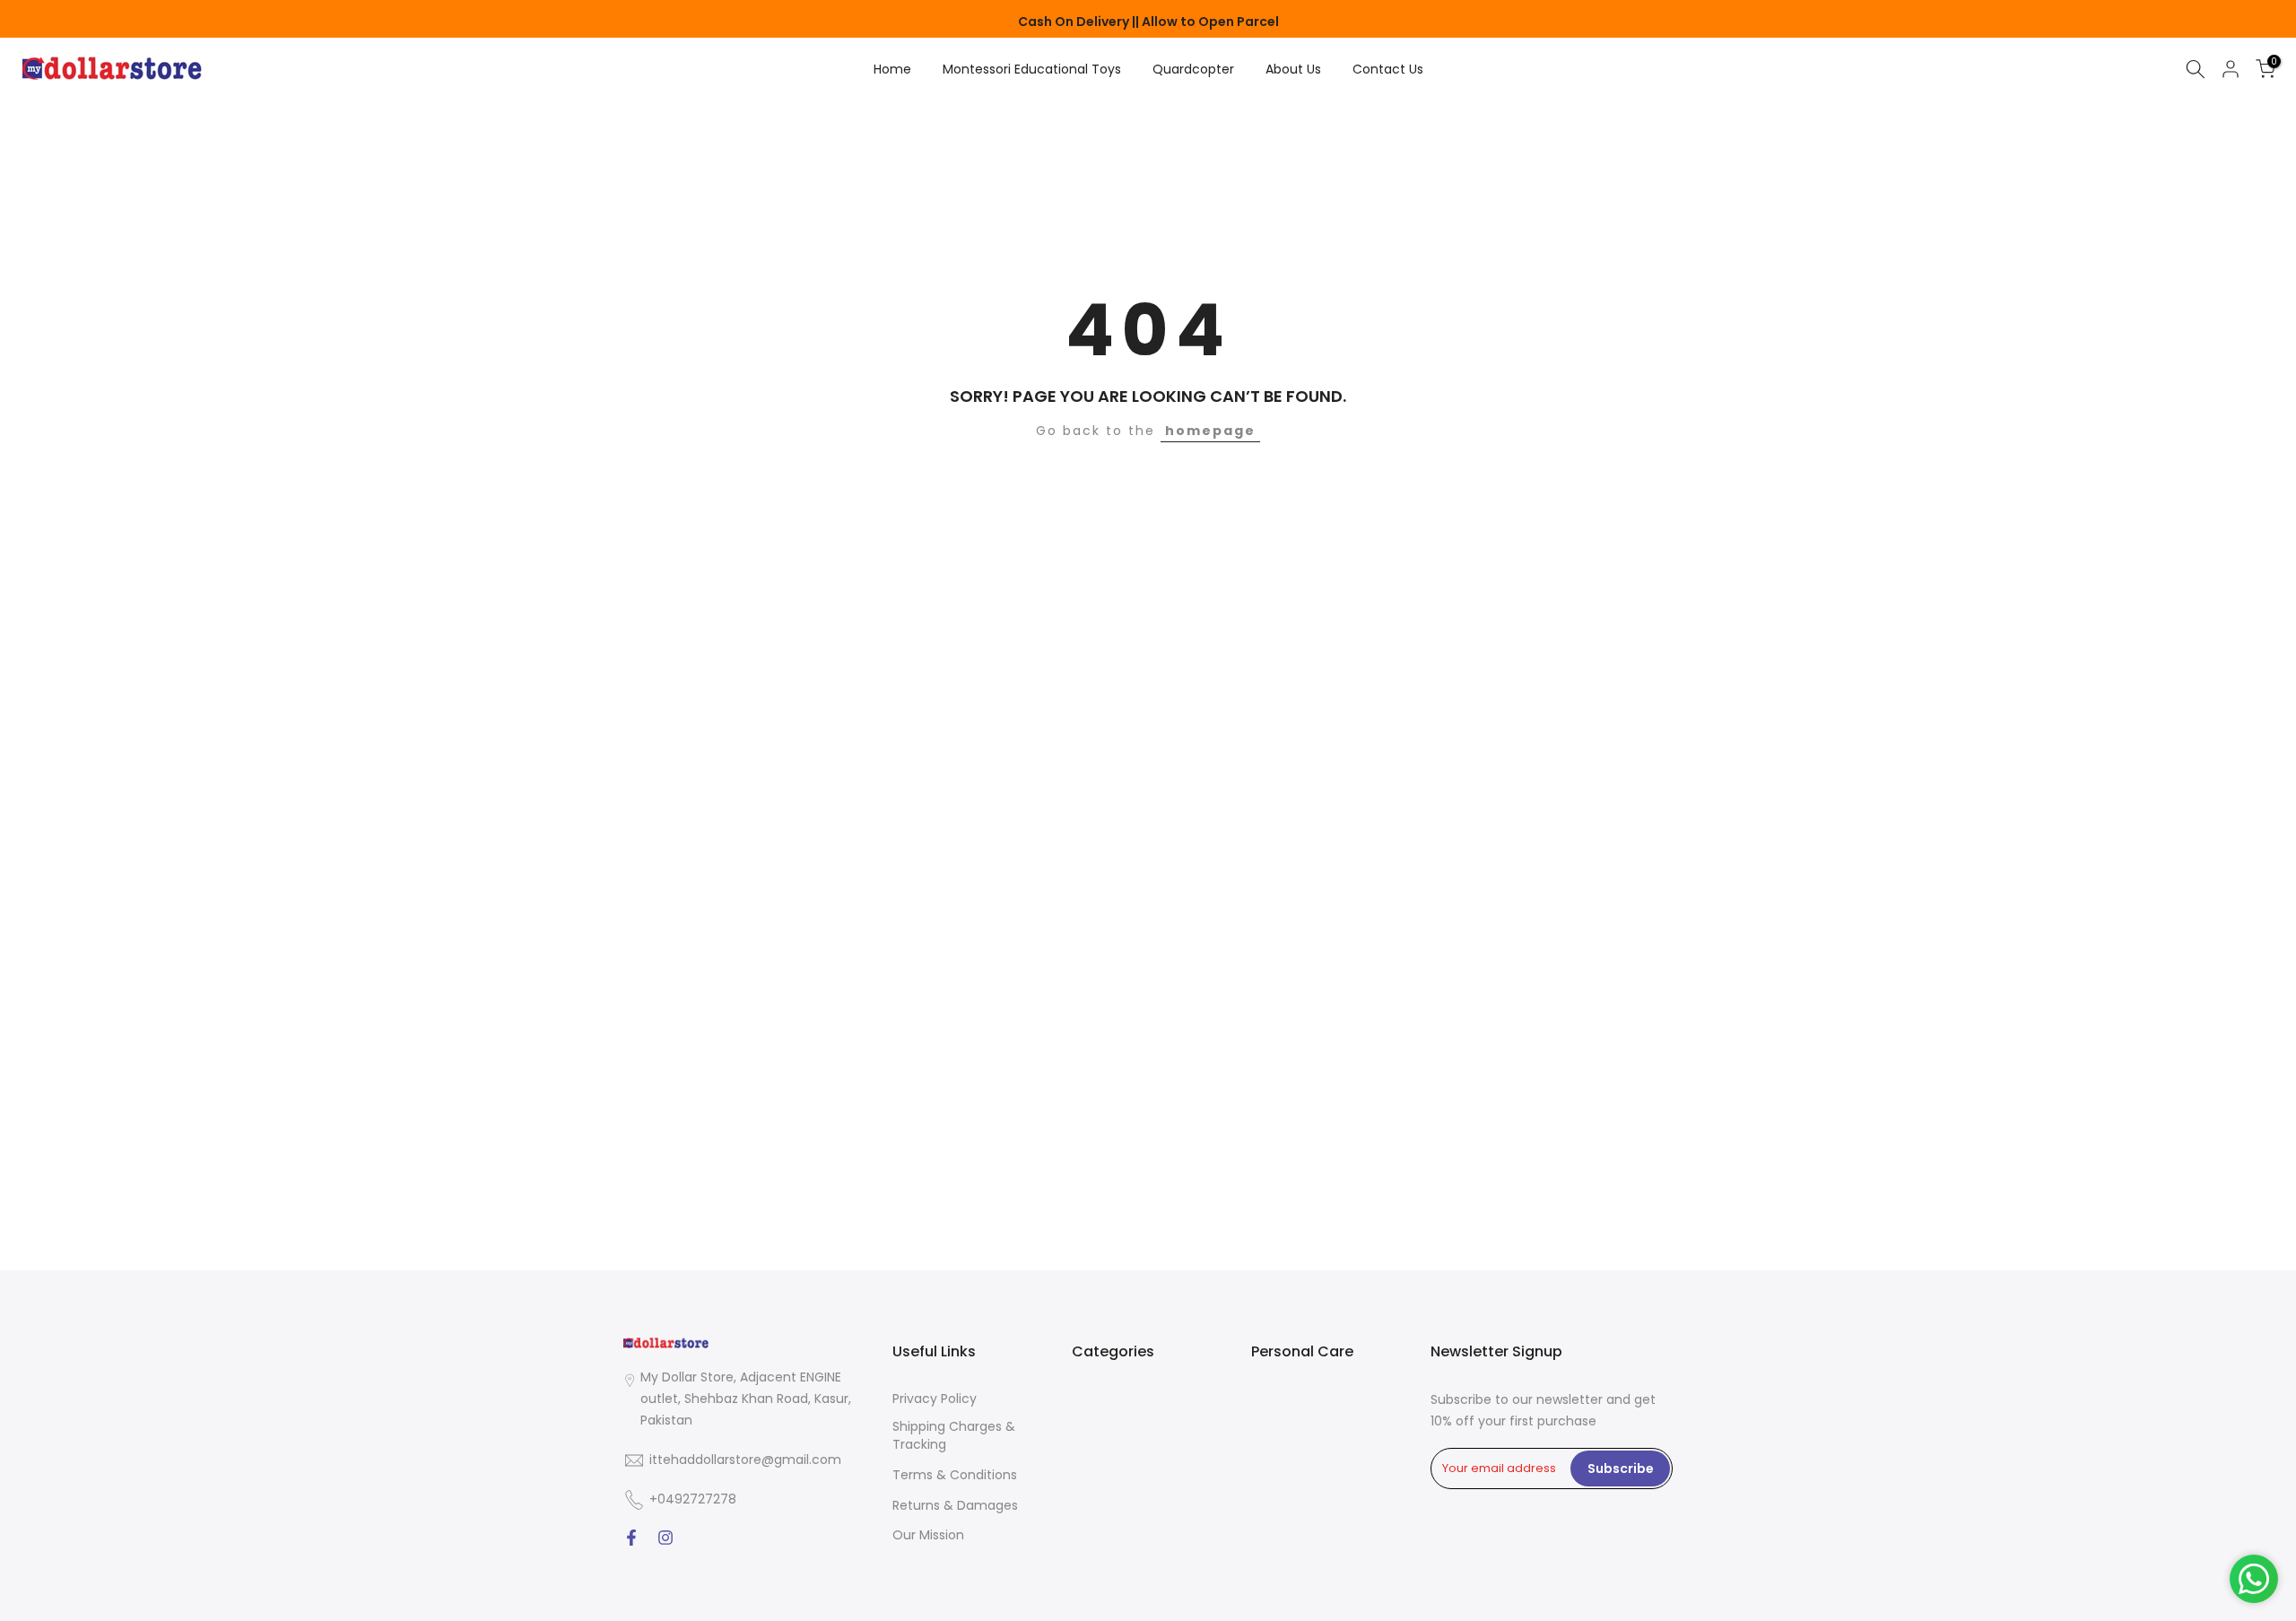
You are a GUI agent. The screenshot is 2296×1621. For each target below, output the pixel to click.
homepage (1210, 431)
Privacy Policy (935, 1399)
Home (892, 69)
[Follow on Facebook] (631, 1539)
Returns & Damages (955, 1506)
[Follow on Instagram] (665, 1539)
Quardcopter (1193, 69)
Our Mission (928, 1535)
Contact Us (1388, 69)
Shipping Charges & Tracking (954, 1436)
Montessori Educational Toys (1032, 69)
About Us (1293, 69)
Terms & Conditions (955, 1475)
